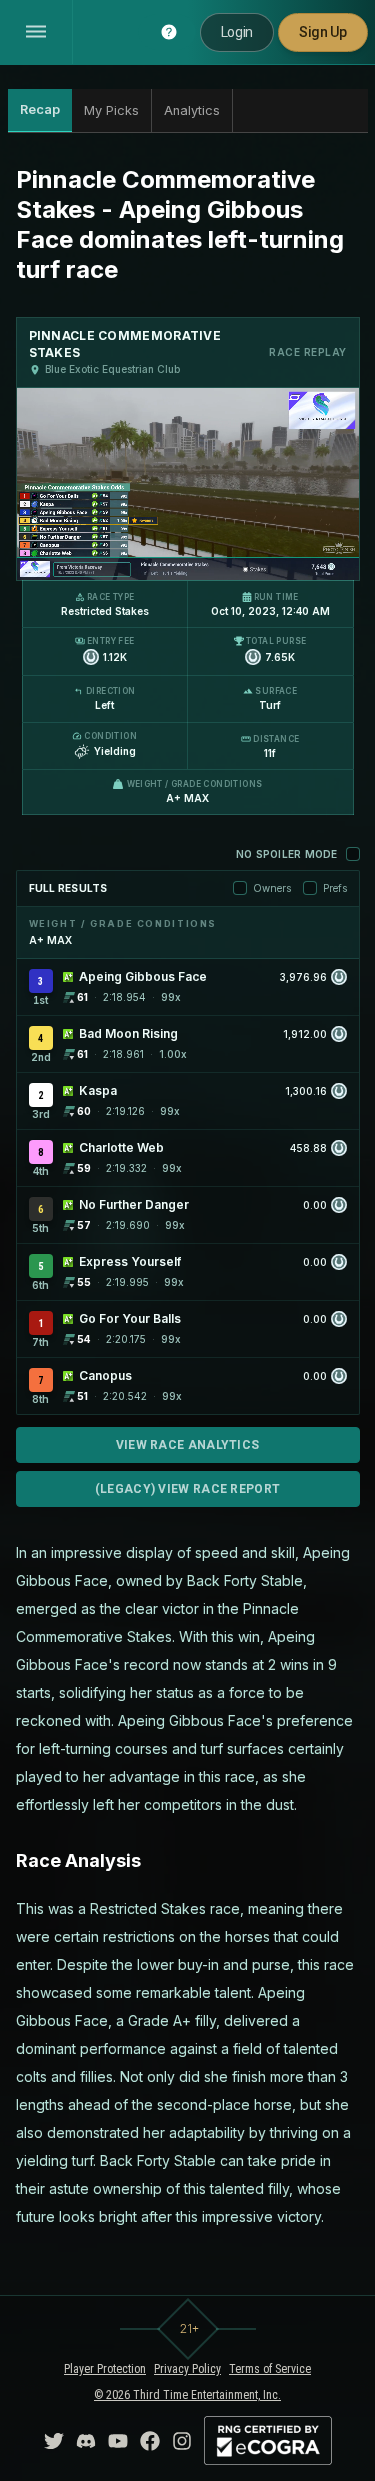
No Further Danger (134, 1204)
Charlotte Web (121, 1147)
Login (237, 32)
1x (108, 553)
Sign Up (323, 32)
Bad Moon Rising (128, 1033)
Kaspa (98, 1090)
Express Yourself (130, 1261)
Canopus (105, 1375)
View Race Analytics (188, 1445)
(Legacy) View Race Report (188, 1489)
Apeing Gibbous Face (143, 976)
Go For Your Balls (130, 1318)
